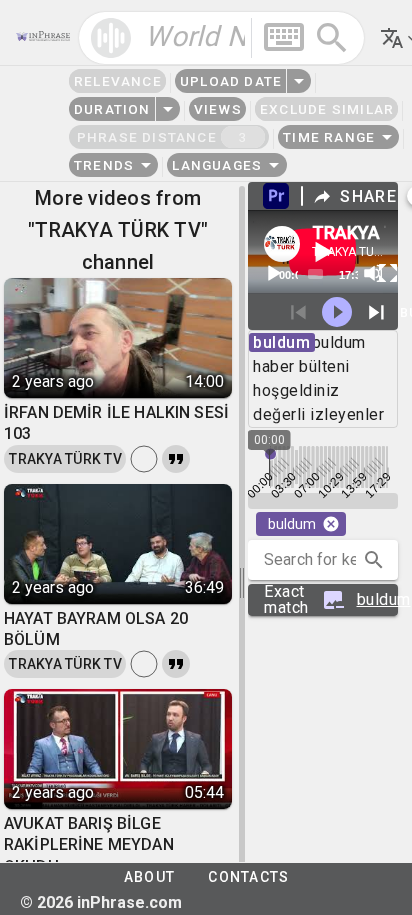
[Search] (332, 38)
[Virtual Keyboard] (284, 37)
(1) (331, 600)
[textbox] (221, 38)
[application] (323, 252)
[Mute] (373, 273)
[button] (374, 560)
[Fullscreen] (388, 273)
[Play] (273, 273)
